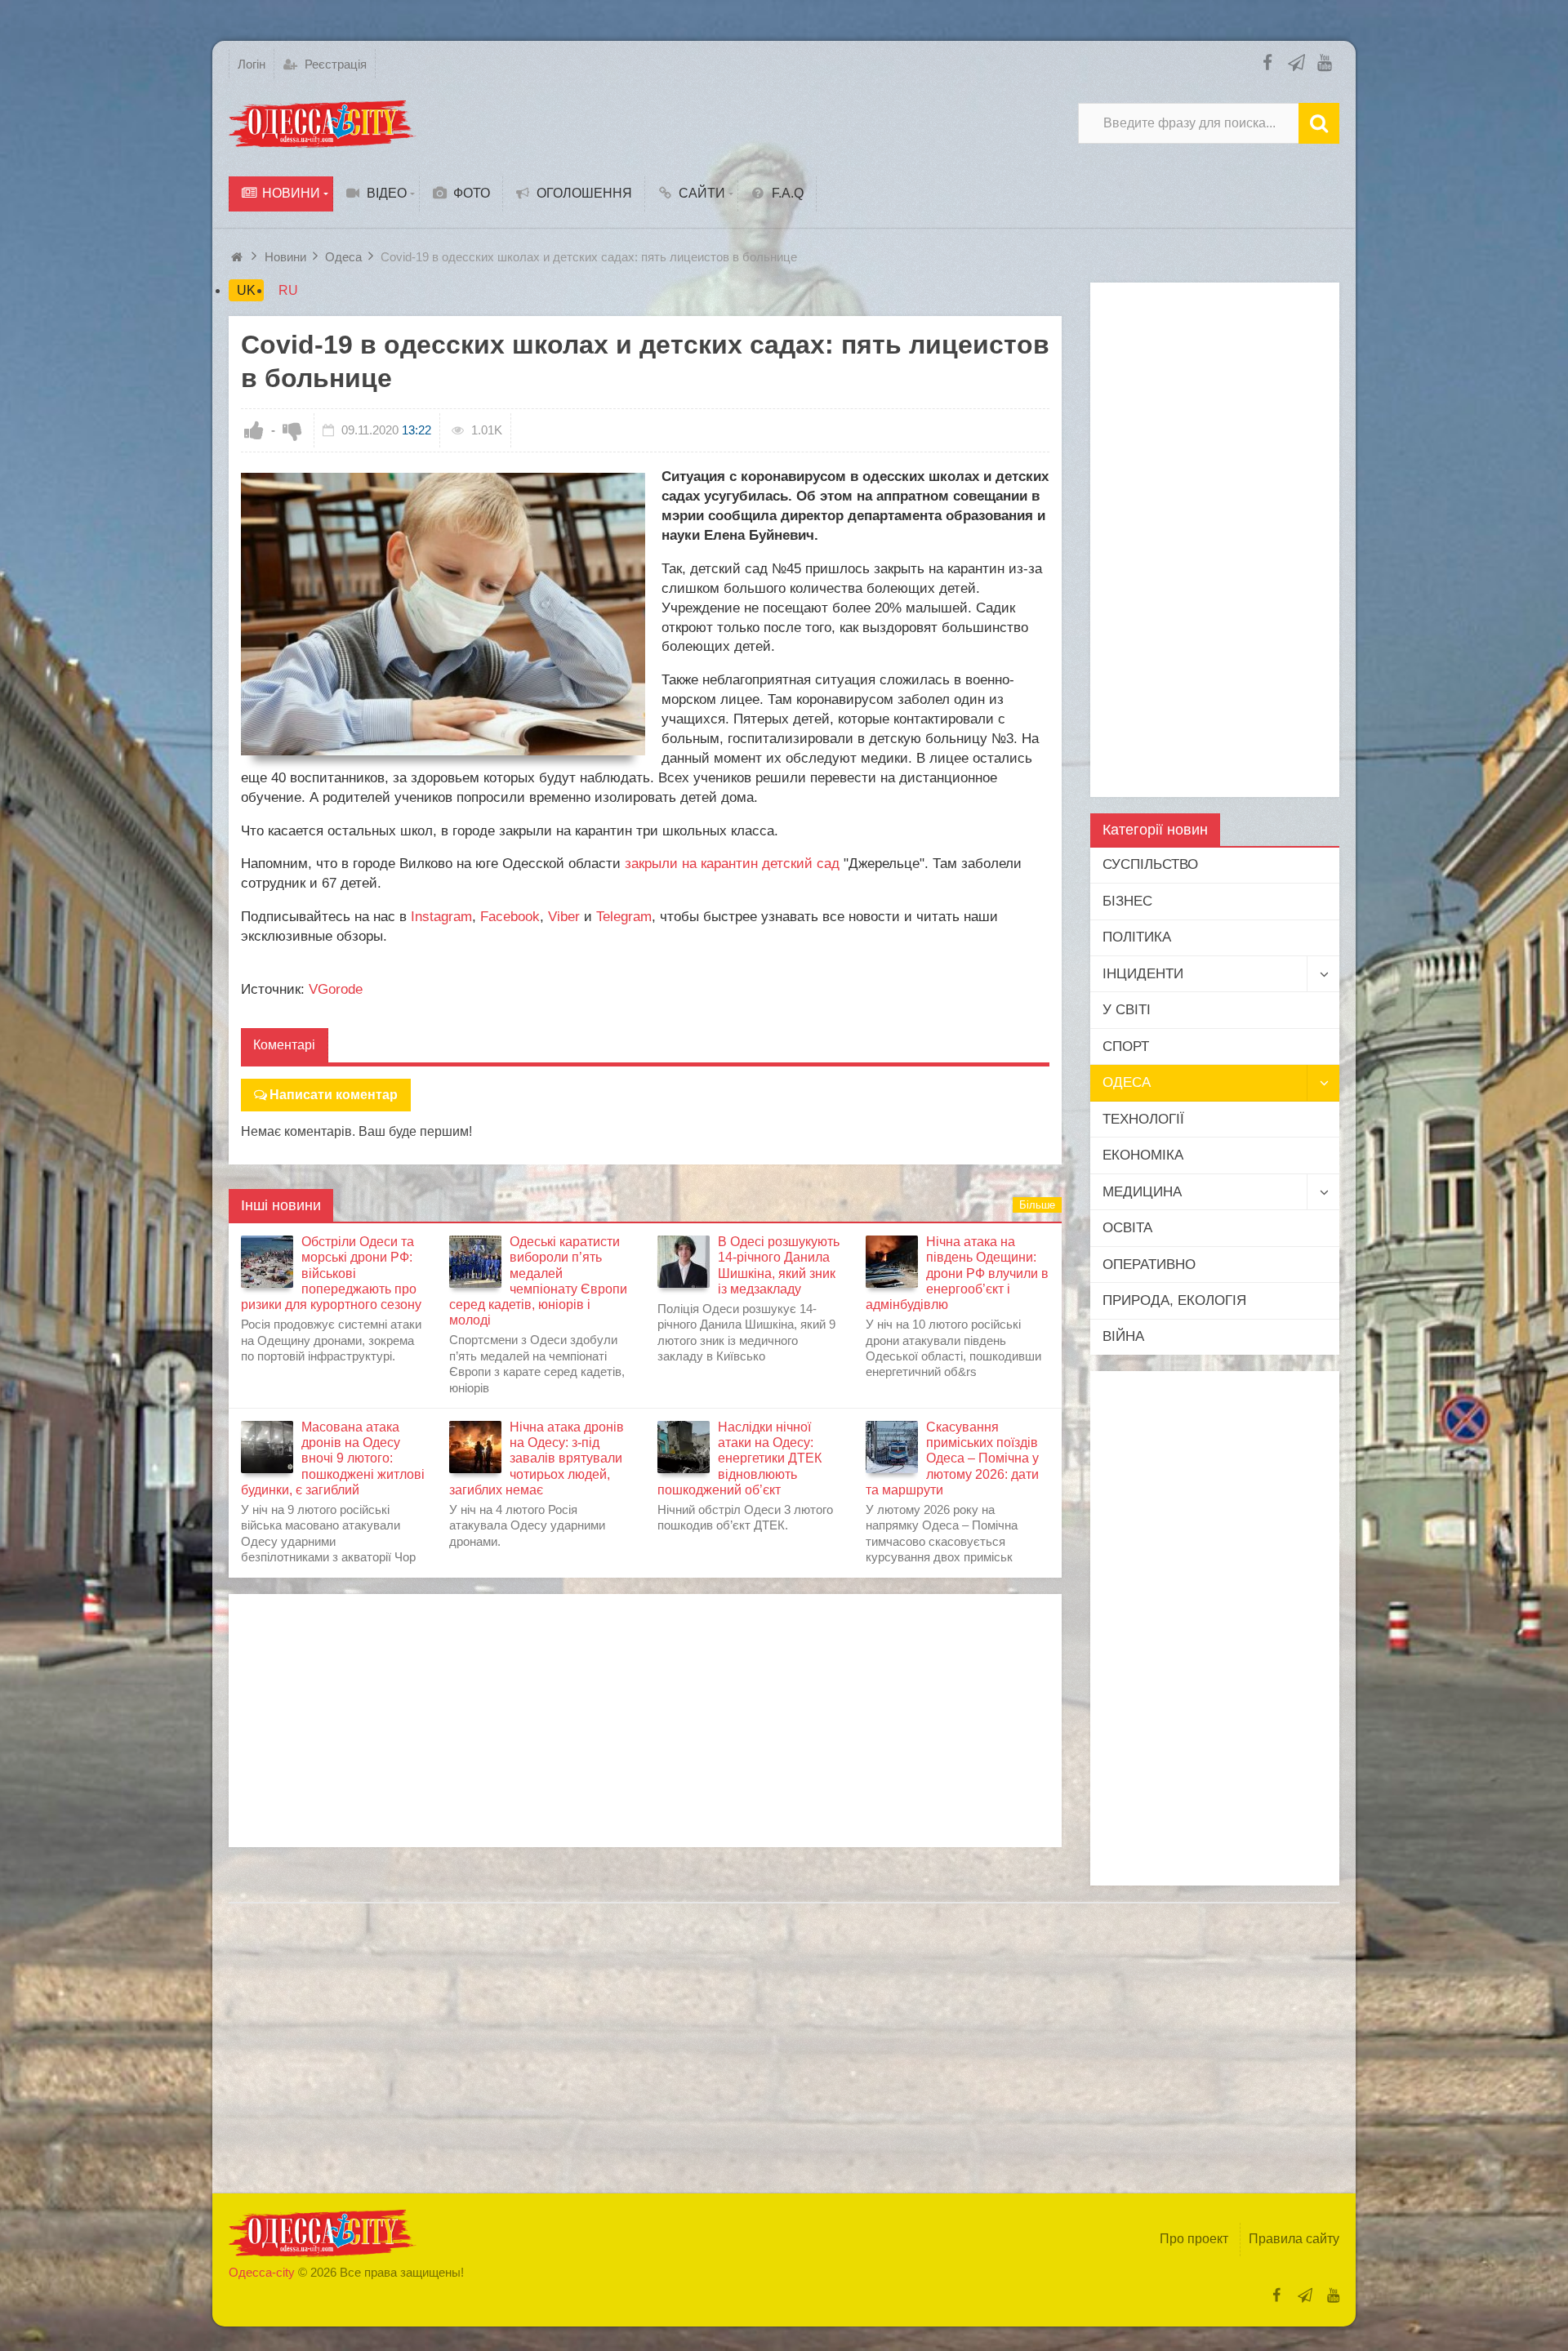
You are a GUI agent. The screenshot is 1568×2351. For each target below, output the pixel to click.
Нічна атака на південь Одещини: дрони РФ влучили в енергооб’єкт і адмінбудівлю (957, 1273)
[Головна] (239, 257)
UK (246, 290)
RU (288, 290)
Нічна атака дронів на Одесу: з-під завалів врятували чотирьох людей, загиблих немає (537, 1458)
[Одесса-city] (323, 123)
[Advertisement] (645, 1721)
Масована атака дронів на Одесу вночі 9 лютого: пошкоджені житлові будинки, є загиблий (333, 1458)
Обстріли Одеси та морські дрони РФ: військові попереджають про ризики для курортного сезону (331, 1273)
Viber (564, 917)
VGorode (336, 989)
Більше (1037, 1205)
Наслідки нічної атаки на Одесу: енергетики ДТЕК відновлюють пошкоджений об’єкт (739, 1458)
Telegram (624, 917)
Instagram (441, 917)
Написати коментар (334, 1095)
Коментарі (284, 1045)
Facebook (510, 917)
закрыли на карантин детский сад (732, 864)
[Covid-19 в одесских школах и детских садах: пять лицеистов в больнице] (443, 614)
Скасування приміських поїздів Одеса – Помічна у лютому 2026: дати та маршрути (952, 1458)
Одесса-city (262, 2272)
